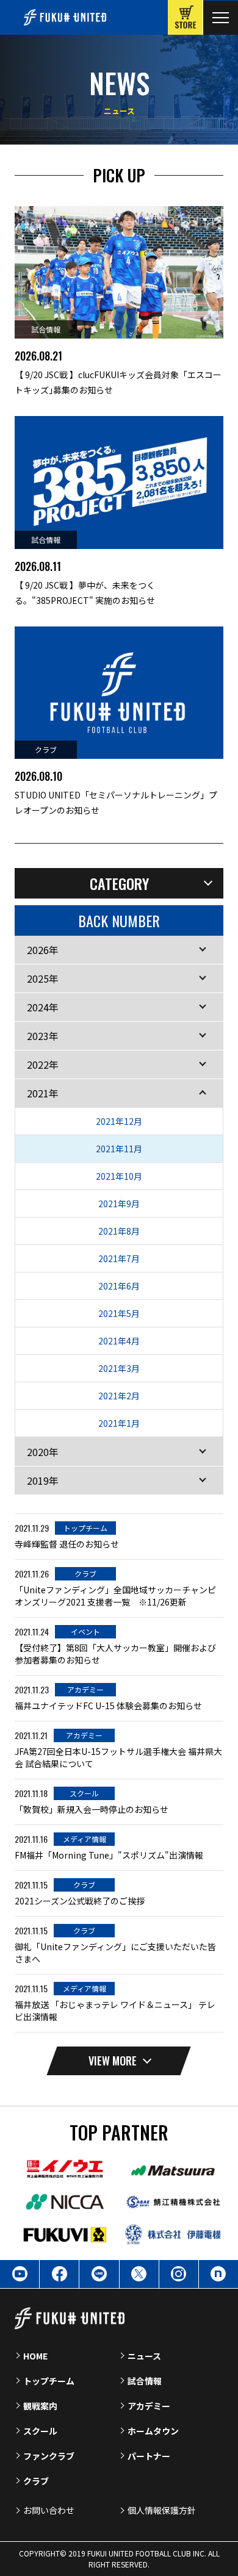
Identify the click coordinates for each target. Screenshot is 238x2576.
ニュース (144, 2356)
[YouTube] (20, 2274)
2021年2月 (119, 1396)
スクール (40, 2431)
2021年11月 (119, 1149)
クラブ (36, 2481)
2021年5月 (119, 1313)
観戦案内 (40, 2406)
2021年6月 (119, 1286)
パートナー (149, 2456)
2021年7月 (119, 1258)
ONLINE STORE (185, 17)
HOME (35, 2356)
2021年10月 (119, 1176)
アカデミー (149, 2406)
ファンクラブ (49, 2456)
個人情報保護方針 (162, 2510)
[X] (139, 2274)
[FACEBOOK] (59, 2274)
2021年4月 (119, 1341)
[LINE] (99, 2274)
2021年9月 (119, 1204)
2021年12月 (119, 1121)
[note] (218, 2274)
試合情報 (145, 2381)
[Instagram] (179, 2274)
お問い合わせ (49, 2510)
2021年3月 (119, 1368)
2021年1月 (119, 1423)
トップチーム (49, 2381)
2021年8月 (119, 1231)
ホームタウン (153, 2431)
